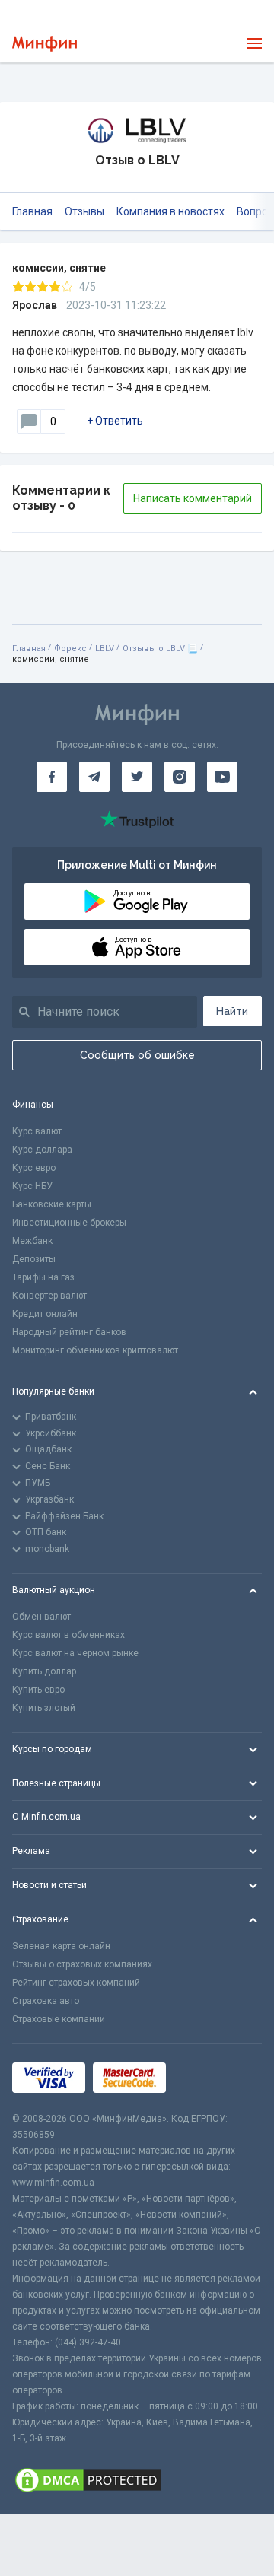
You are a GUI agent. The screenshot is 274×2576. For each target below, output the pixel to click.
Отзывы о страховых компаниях (82, 1964)
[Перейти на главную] (45, 44)
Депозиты (34, 1259)
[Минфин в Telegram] (94, 777)
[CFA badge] (207, 2077)
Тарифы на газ (43, 1277)
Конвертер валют (49, 1296)
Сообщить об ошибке (137, 1055)
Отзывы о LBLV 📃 (160, 649)
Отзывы (84, 211)
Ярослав (35, 305)
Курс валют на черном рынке (75, 1653)
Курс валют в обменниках (68, 1635)
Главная (32, 211)
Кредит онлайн (45, 1314)
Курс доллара (42, 1150)
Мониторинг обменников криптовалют (95, 1350)
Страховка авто (46, 2001)
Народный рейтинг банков (69, 1332)
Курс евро (34, 1168)
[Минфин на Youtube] (222, 777)
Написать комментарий (193, 498)
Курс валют (37, 1131)
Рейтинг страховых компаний (76, 1983)
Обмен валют (41, 1617)
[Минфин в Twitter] (137, 777)
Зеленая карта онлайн (61, 1946)
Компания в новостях (170, 211)
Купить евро (38, 1690)
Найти (232, 1011)
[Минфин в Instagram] (180, 777)
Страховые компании (59, 2019)
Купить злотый (44, 1708)
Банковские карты (52, 1204)
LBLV (105, 649)
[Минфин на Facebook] (52, 777)
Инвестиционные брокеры (69, 1223)
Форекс (70, 649)
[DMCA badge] (137, 2480)
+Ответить (115, 421)
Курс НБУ (32, 1186)
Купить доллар (44, 1671)
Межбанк (32, 1241)
